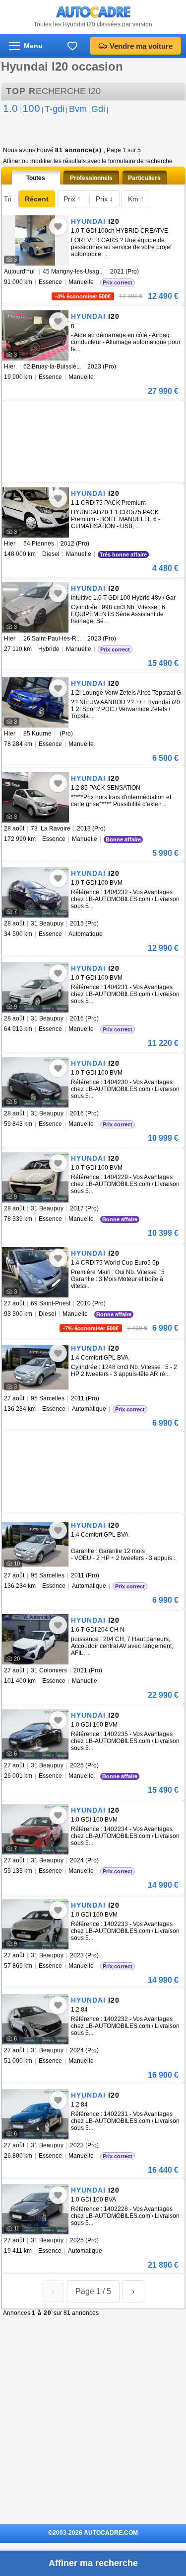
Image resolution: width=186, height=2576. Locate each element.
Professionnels (91, 178)
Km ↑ (136, 199)
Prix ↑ (72, 199)
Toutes (36, 178)
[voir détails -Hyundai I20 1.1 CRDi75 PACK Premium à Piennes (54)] (35, 512)
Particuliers (144, 178)
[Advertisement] (76, 415)
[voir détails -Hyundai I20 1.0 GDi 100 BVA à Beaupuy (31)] (35, 2209)
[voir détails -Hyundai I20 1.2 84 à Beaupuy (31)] (35, 2019)
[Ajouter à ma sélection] (58, 226)
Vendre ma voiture (141, 46)
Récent (37, 199)
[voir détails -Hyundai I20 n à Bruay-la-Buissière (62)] (35, 335)
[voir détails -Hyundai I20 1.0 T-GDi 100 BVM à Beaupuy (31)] (35, 892)
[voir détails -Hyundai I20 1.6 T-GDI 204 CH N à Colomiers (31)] (35, 1639)
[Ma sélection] (72, 46)
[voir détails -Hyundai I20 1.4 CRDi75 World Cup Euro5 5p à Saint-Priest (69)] (35, 1272)
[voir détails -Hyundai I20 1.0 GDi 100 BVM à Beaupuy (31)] (35, 1734)
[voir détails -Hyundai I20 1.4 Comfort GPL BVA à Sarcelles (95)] (35, 1367)
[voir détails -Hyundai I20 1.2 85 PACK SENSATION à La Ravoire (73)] (35, 797)
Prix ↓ (104, 199)
